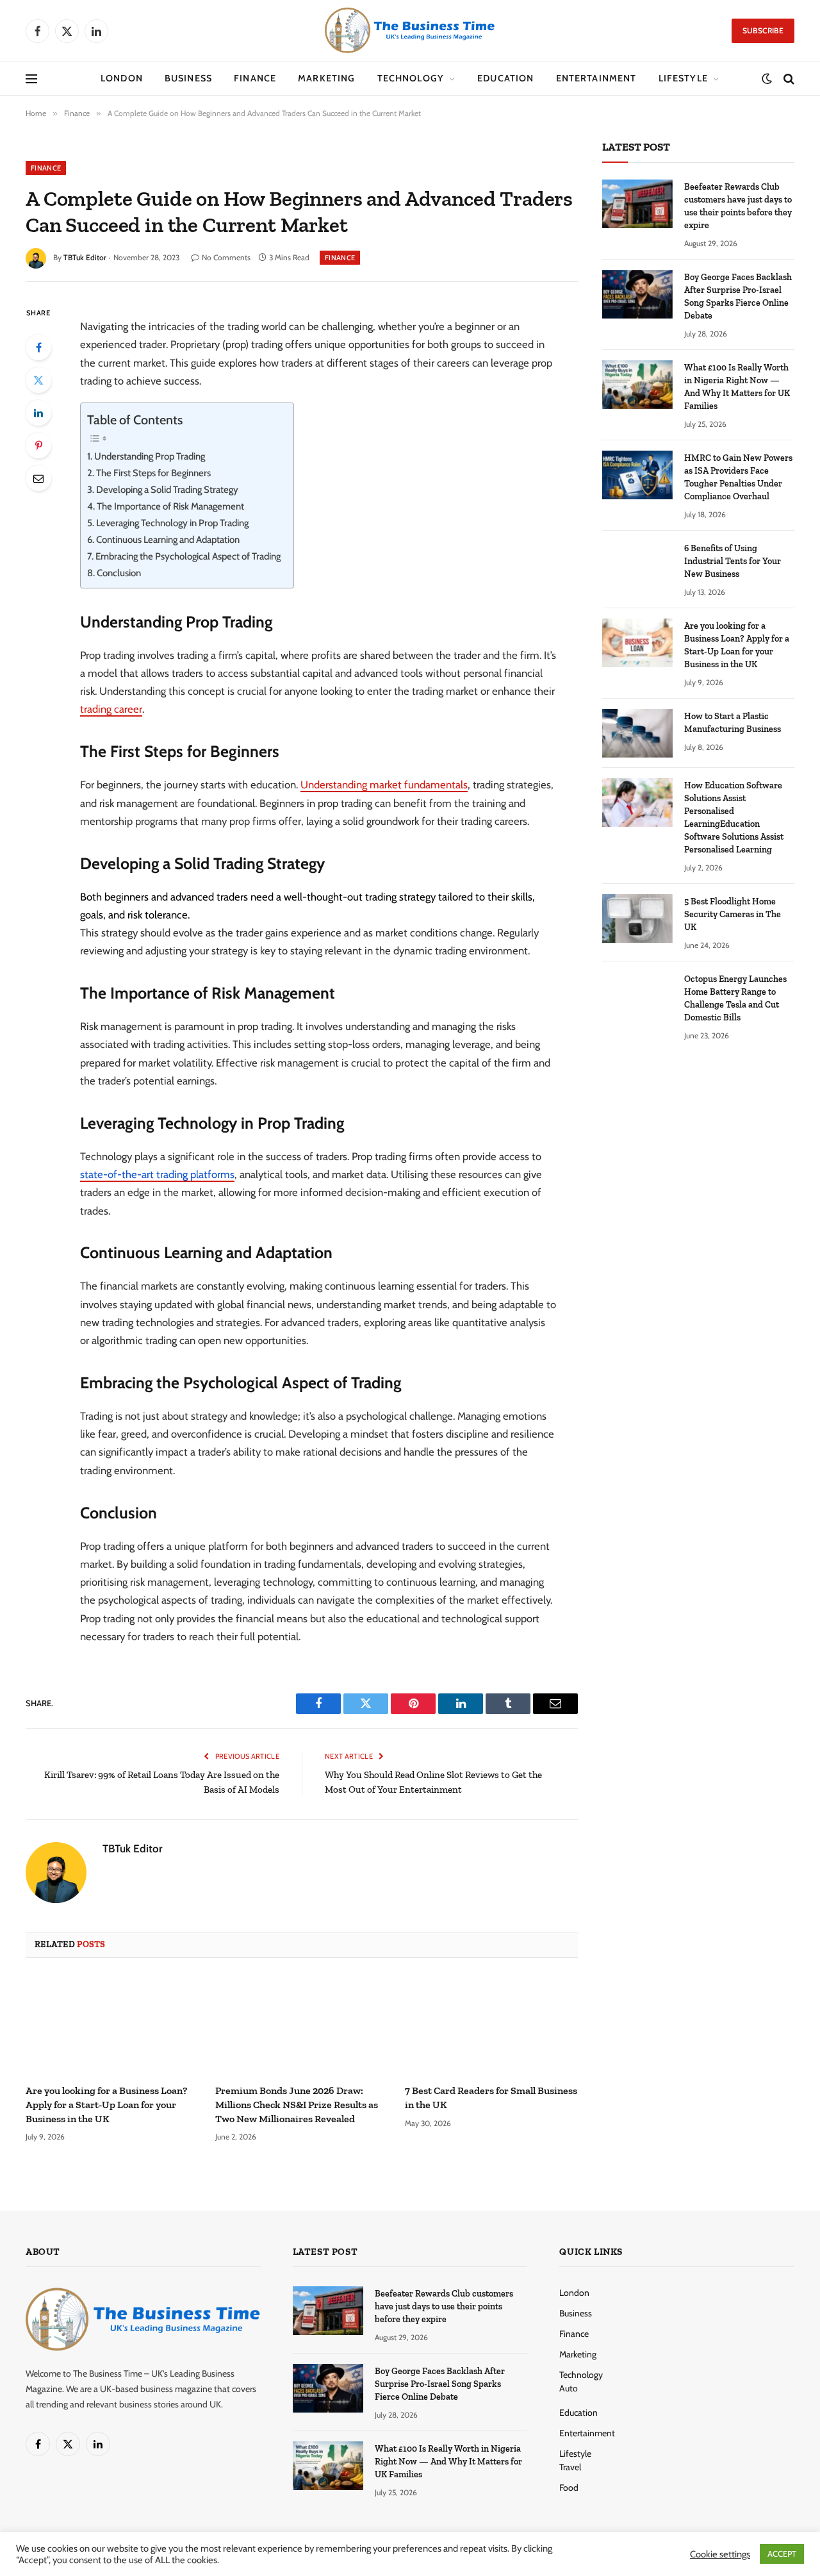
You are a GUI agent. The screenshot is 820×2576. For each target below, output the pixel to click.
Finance (255, 78)
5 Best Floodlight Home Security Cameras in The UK (733, 914)
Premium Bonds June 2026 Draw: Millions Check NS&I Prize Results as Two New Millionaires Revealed (297, 2105)
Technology (411, 78)
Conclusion (119, 573)
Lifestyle (683, 78)
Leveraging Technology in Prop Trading (172, 523)
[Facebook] (38, 347)
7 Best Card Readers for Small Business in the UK (491, 2098)
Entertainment (596, 78)
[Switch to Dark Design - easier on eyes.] (767, 79)
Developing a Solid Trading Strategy (167, 490)
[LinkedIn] (38, 413)
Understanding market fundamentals (384, 785)
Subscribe (763, 30)
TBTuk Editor (85, 257)
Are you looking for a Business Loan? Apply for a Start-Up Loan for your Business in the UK (106, 2105)
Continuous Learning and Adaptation (168, 540)
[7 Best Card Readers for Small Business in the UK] (491, 2025)
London (122, 78)
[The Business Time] (410, 31)
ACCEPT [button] (782, 2554)
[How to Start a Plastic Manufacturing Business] (637, 733)
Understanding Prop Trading (150, 456)
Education (505, 78)
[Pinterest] (38, 445)
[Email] (38, 478)
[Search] (788, 79)
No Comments (226, 257)
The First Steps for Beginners (153, 473)
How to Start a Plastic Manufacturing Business (733, 723)
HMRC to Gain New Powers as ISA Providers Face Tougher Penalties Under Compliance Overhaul (738, 477)
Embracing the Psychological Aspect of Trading (188, 556)
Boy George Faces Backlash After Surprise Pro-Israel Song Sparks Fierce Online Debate (738, 296)
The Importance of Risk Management (170, 506)
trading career (111, 709)
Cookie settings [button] (720, 2554)
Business (188, 78)
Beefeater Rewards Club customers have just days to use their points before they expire (738, 206)
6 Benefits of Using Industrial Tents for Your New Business (733, 561)
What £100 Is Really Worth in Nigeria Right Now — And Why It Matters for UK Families (737, 387)
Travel (570, 2467)
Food (569, 2488)
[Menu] (31, 79)
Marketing (326, 78)
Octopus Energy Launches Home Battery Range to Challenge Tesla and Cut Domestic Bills (735, 998)
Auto (569, 2388)
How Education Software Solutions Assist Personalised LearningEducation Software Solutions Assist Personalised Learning (734, 818)
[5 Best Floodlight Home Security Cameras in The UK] (637, 918)
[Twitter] (38, 380)
